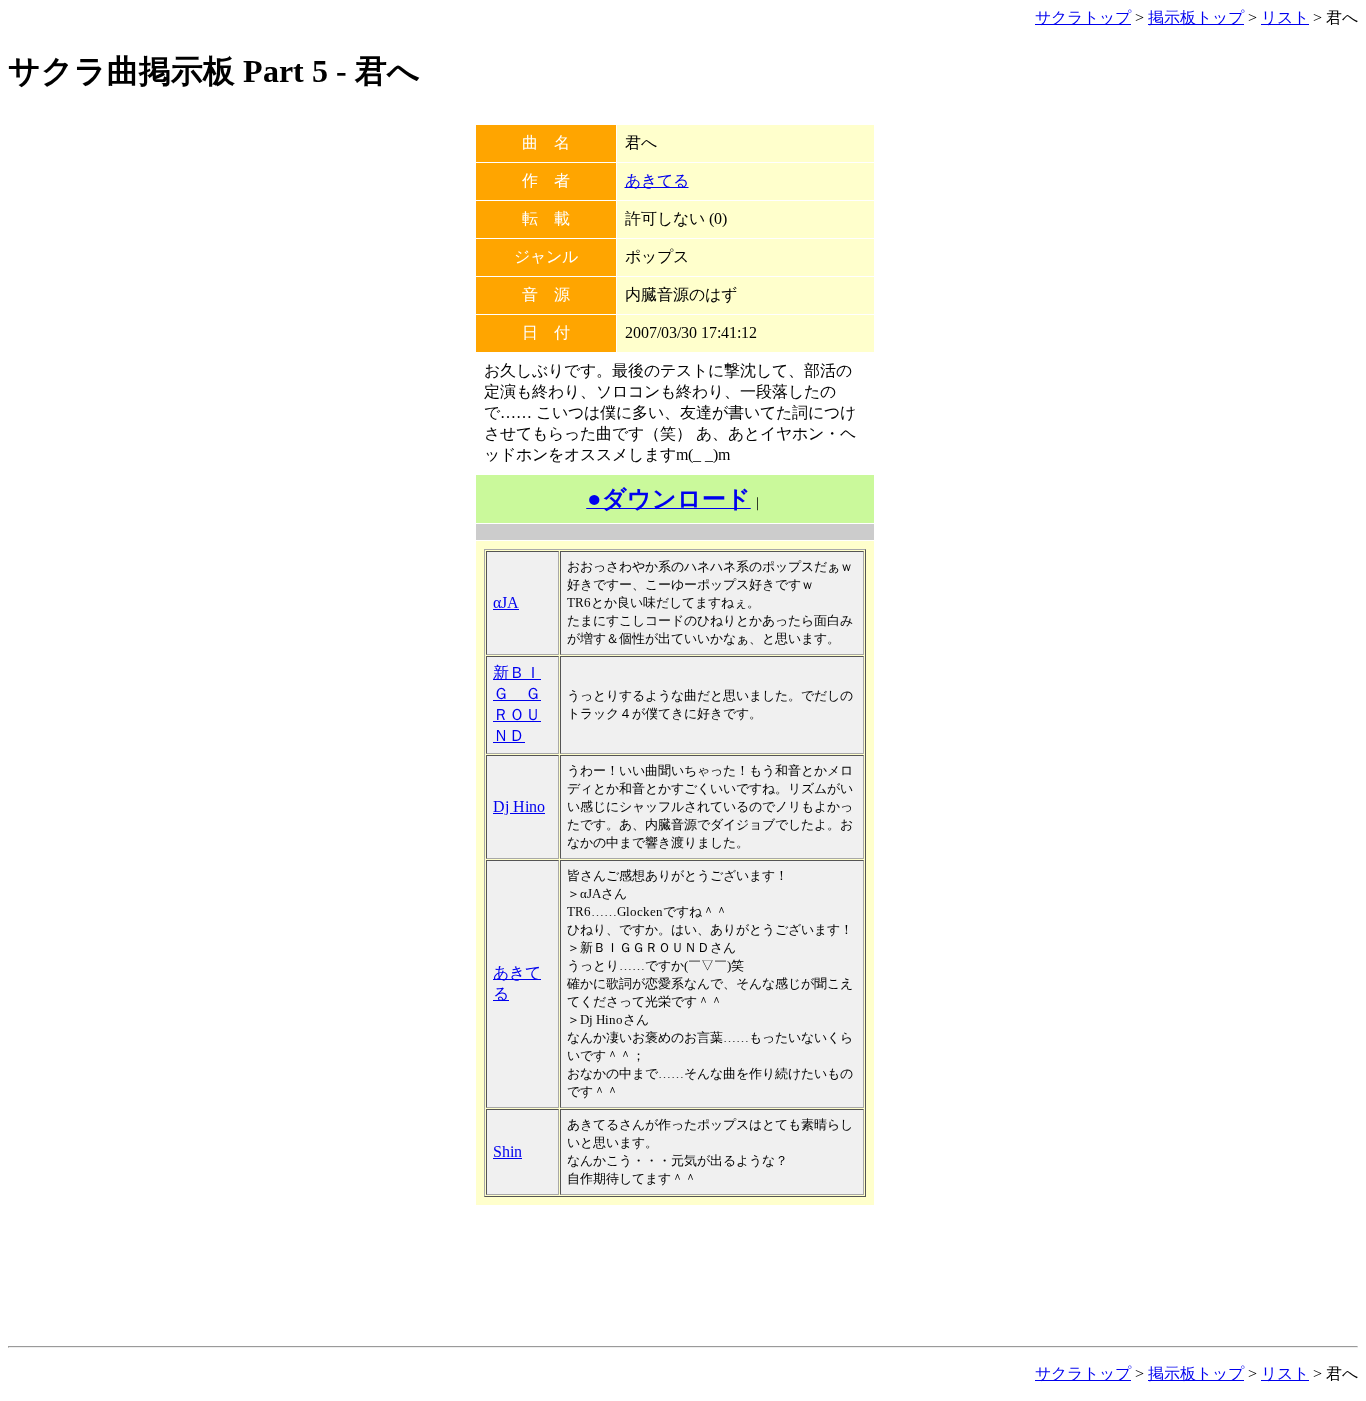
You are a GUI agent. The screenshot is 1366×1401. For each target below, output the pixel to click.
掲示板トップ (1196, 17)
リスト (1285, 17)
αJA (506, 602)
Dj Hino (519, 806)
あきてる (657, 180)
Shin (507, 1151)
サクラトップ (1083, 17)
